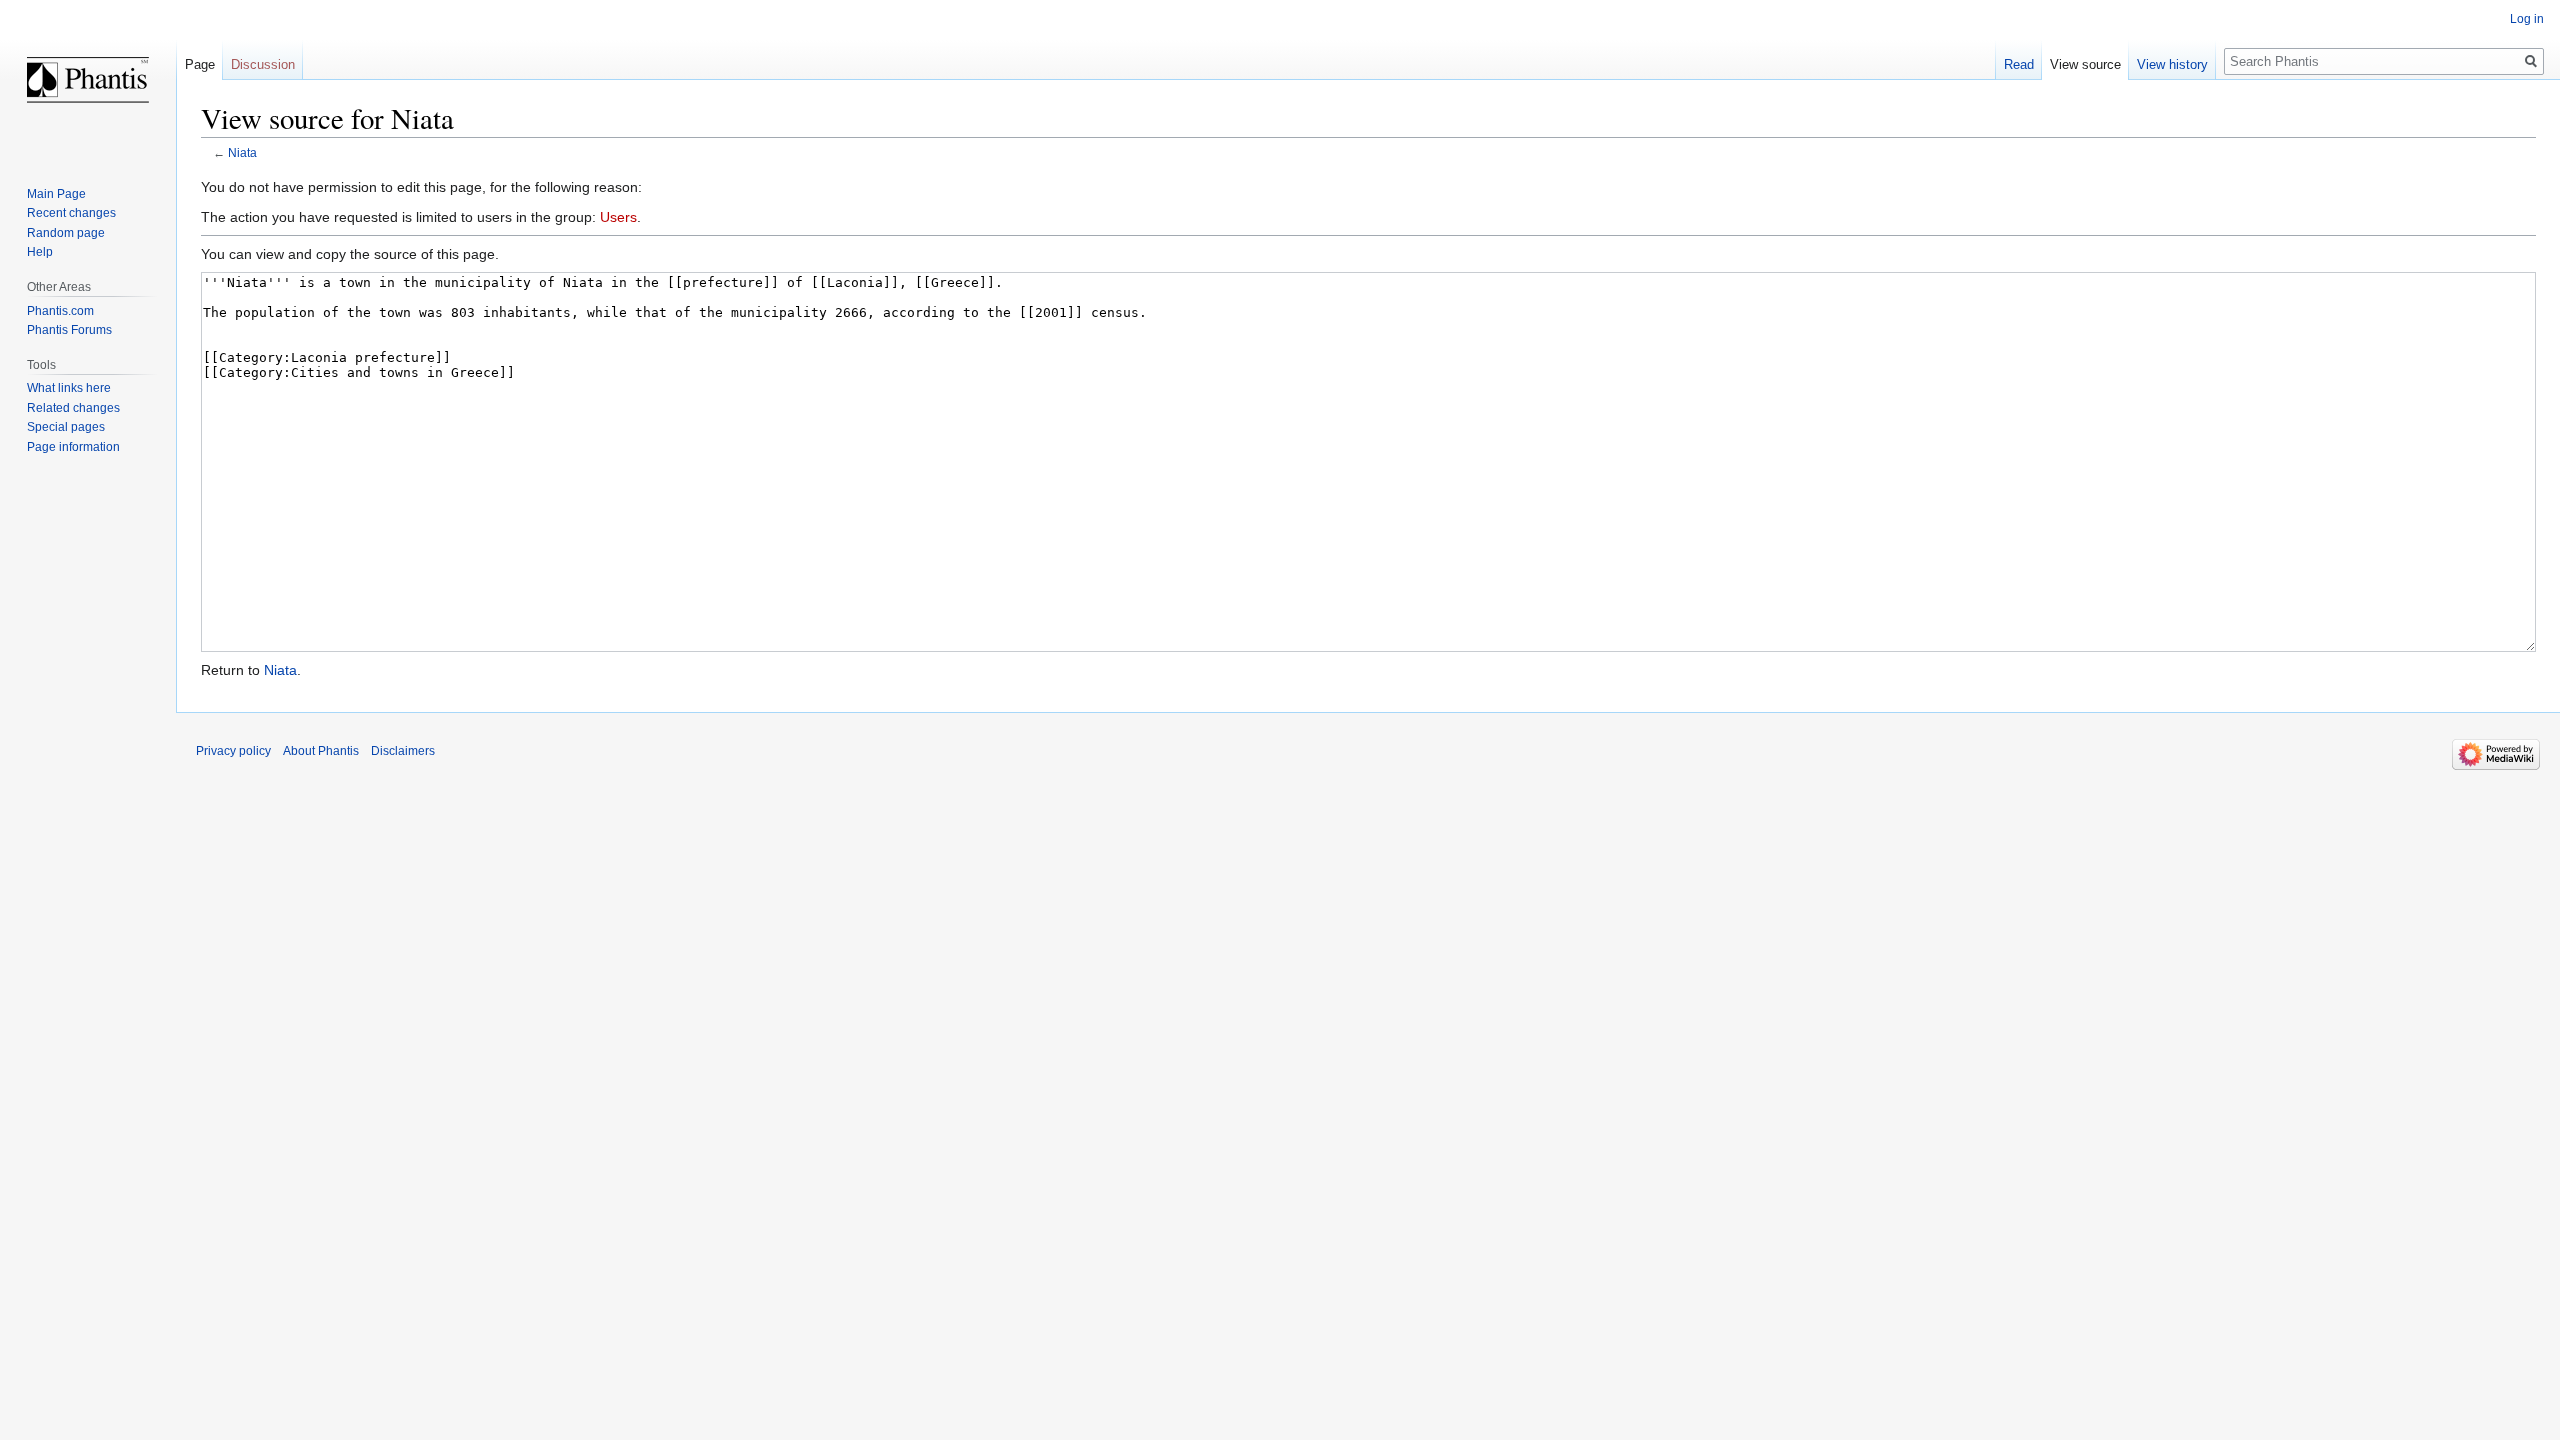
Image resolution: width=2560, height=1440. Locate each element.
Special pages (66, 427)
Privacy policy (233, 751)
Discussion (263, 64)
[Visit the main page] (88, 80)
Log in (2527, 19)
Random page (66, 233)
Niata (242, 152)
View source (2085, 64)
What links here (69, 388)
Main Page (56, 194)
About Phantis (321, 751)
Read (2019, 64)
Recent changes (71, 213)
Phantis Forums (69, 330)
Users (618, 217)
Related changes (73, 408)
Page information (73, 447)
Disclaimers (403, 751)
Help (40, 252)
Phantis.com (60, 311)
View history (2172, 64)
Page (200, 64)
